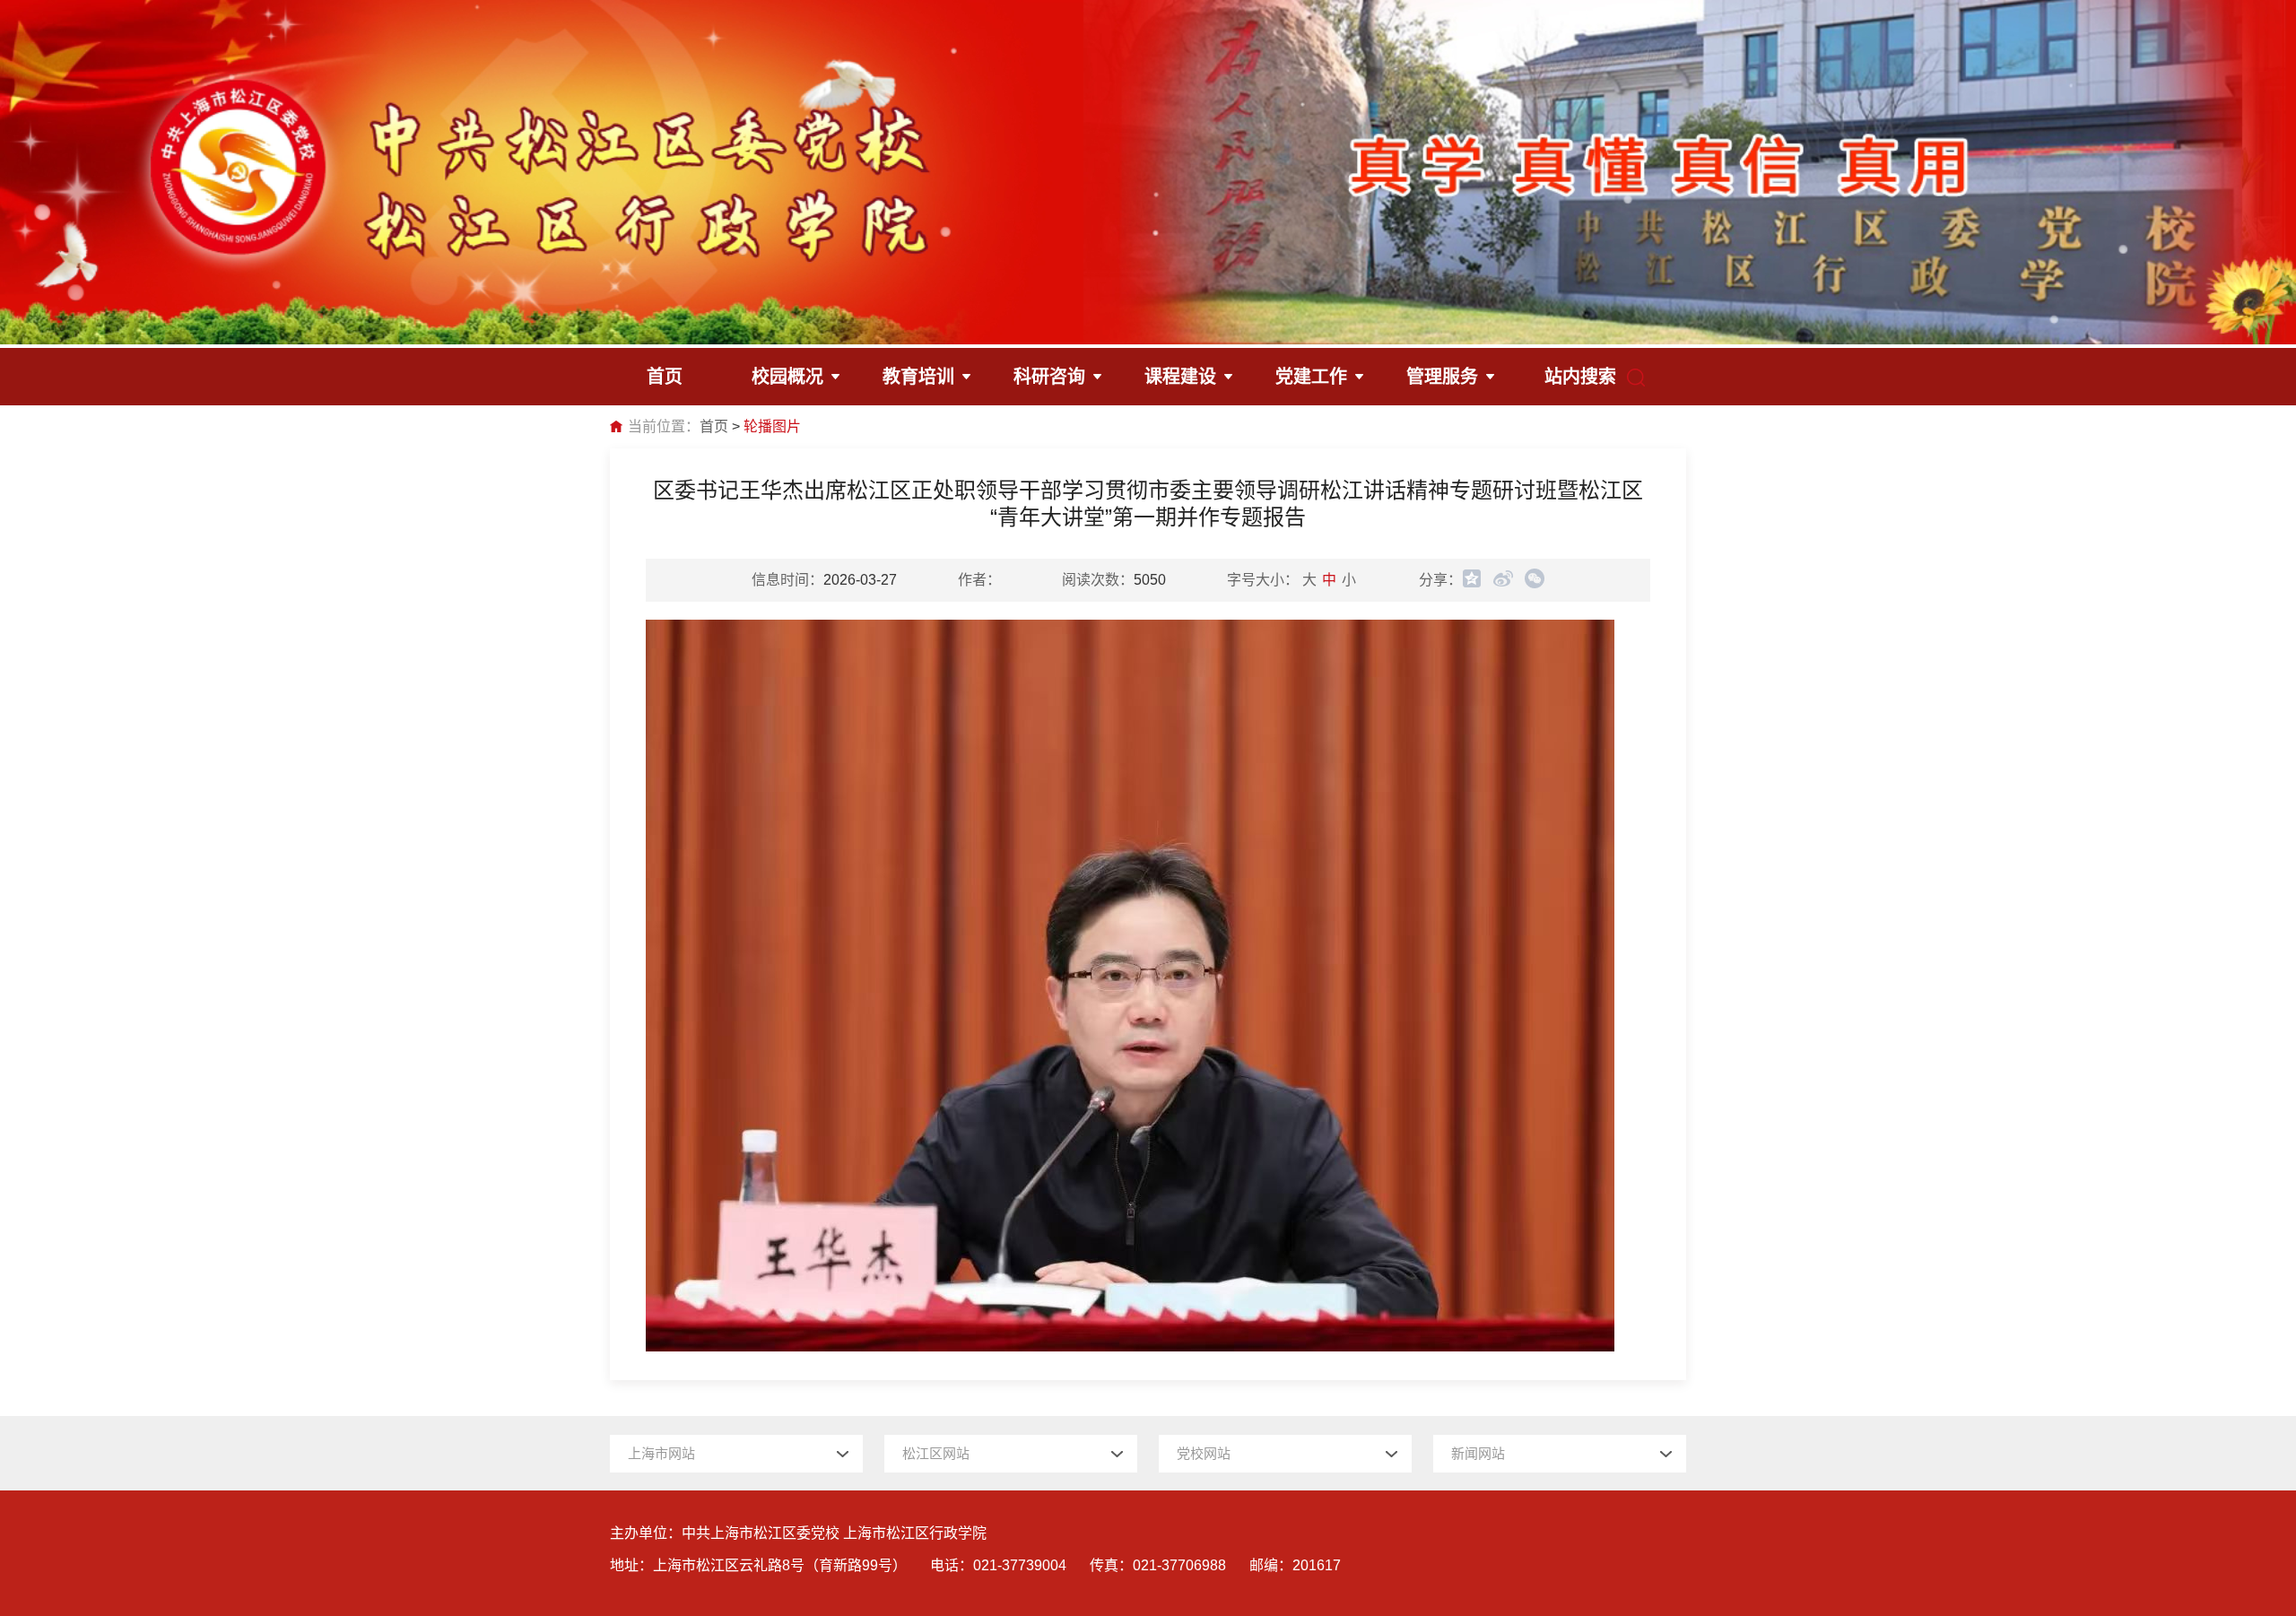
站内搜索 (1580, 377)
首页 (714, 426)
